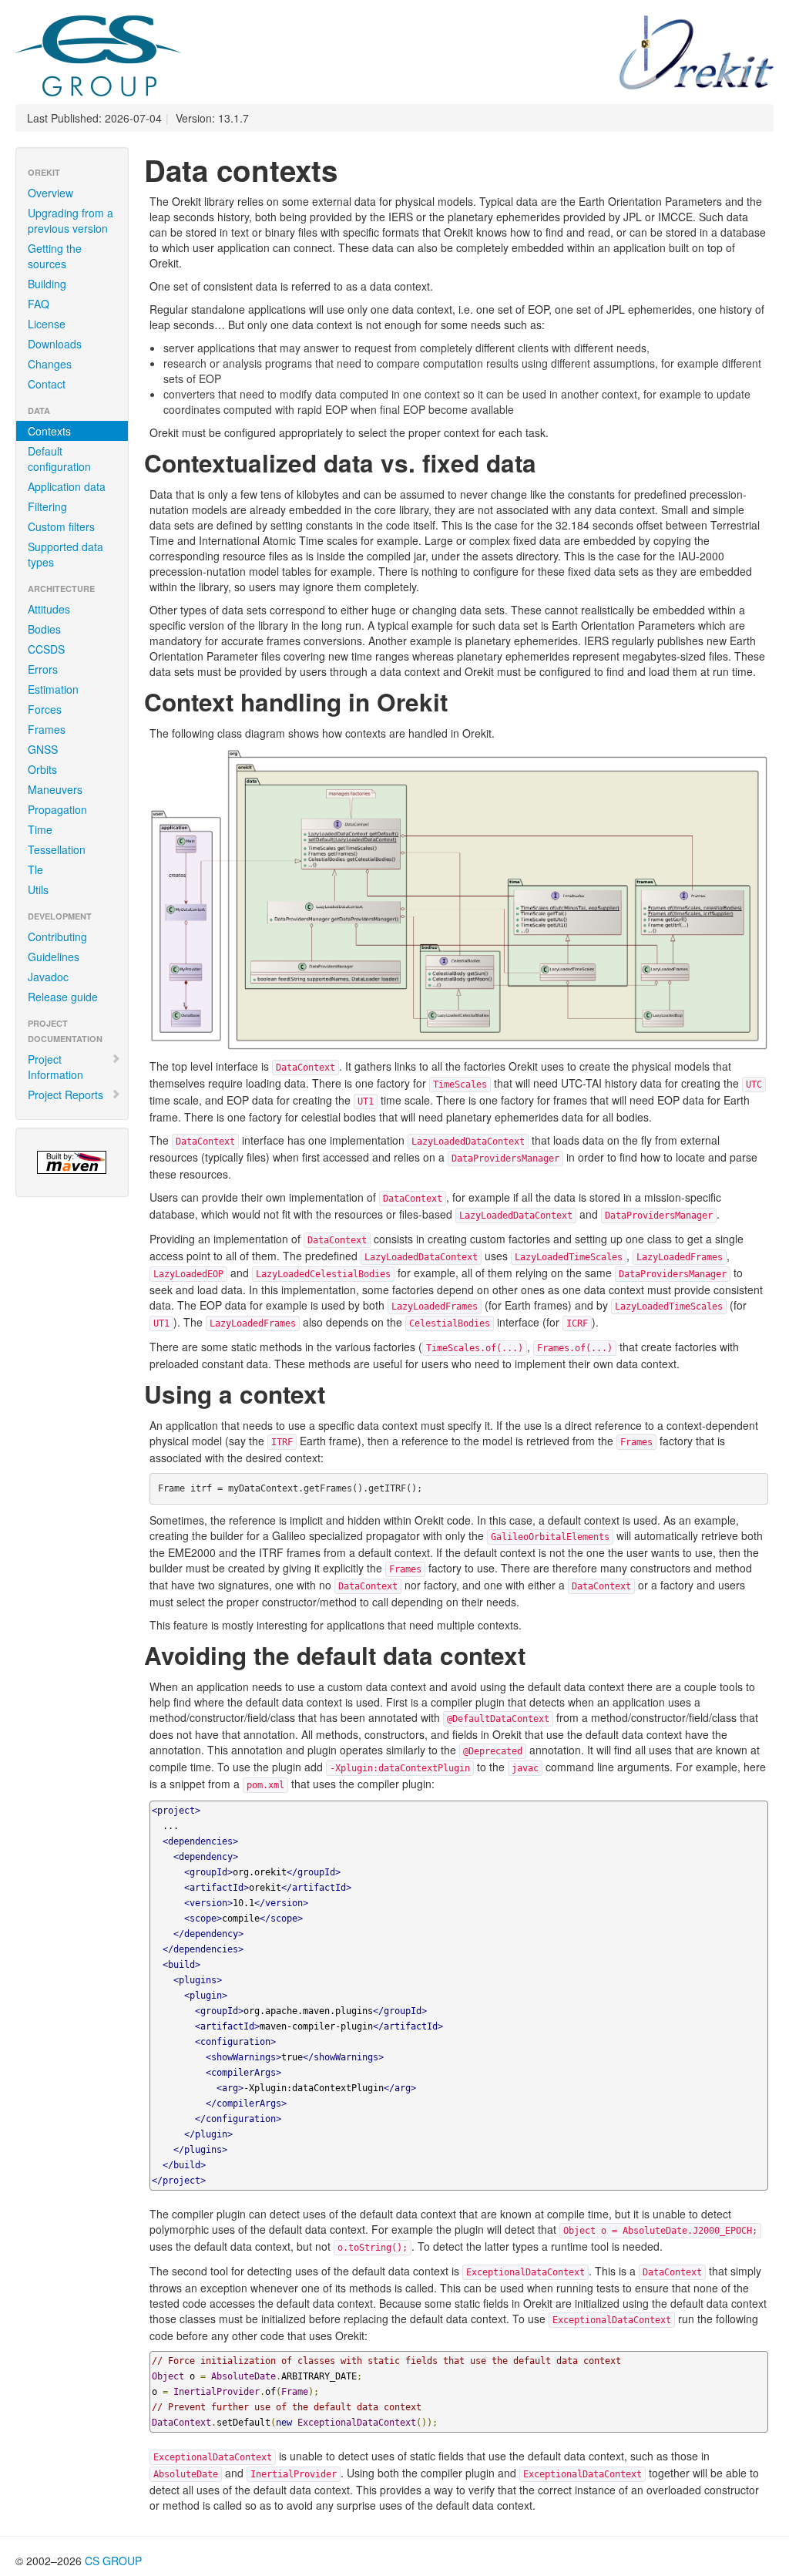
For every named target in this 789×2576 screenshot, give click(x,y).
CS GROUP (113, 2561)
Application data (67, 486)
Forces (45, 709)
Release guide (63, 997)
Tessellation (57, 849)
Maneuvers (55, 789)
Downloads (55, 344)
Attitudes (49, 609)
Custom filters (61, 526)
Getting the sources (55, 256)
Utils (38, 889)
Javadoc (48, 977)
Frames (47, 729)
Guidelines (54, 957)
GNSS (43, 749)
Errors (43, 669)
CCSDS (46, 649)
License (47, 324)
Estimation (53, 689)
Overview (50, 193)
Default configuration (59, 459)
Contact (47, 384)
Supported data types (65, 554)
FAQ (39, 304)
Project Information (55, 1067)
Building (47, 284)
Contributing (57, 937)
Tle (35, 869)
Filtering (47, 506)
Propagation (57, 809)
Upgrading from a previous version (71, 220)
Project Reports (65, 1095)
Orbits (42, 769)
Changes (50, 364)
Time (40, 829)
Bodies (44, 629)
